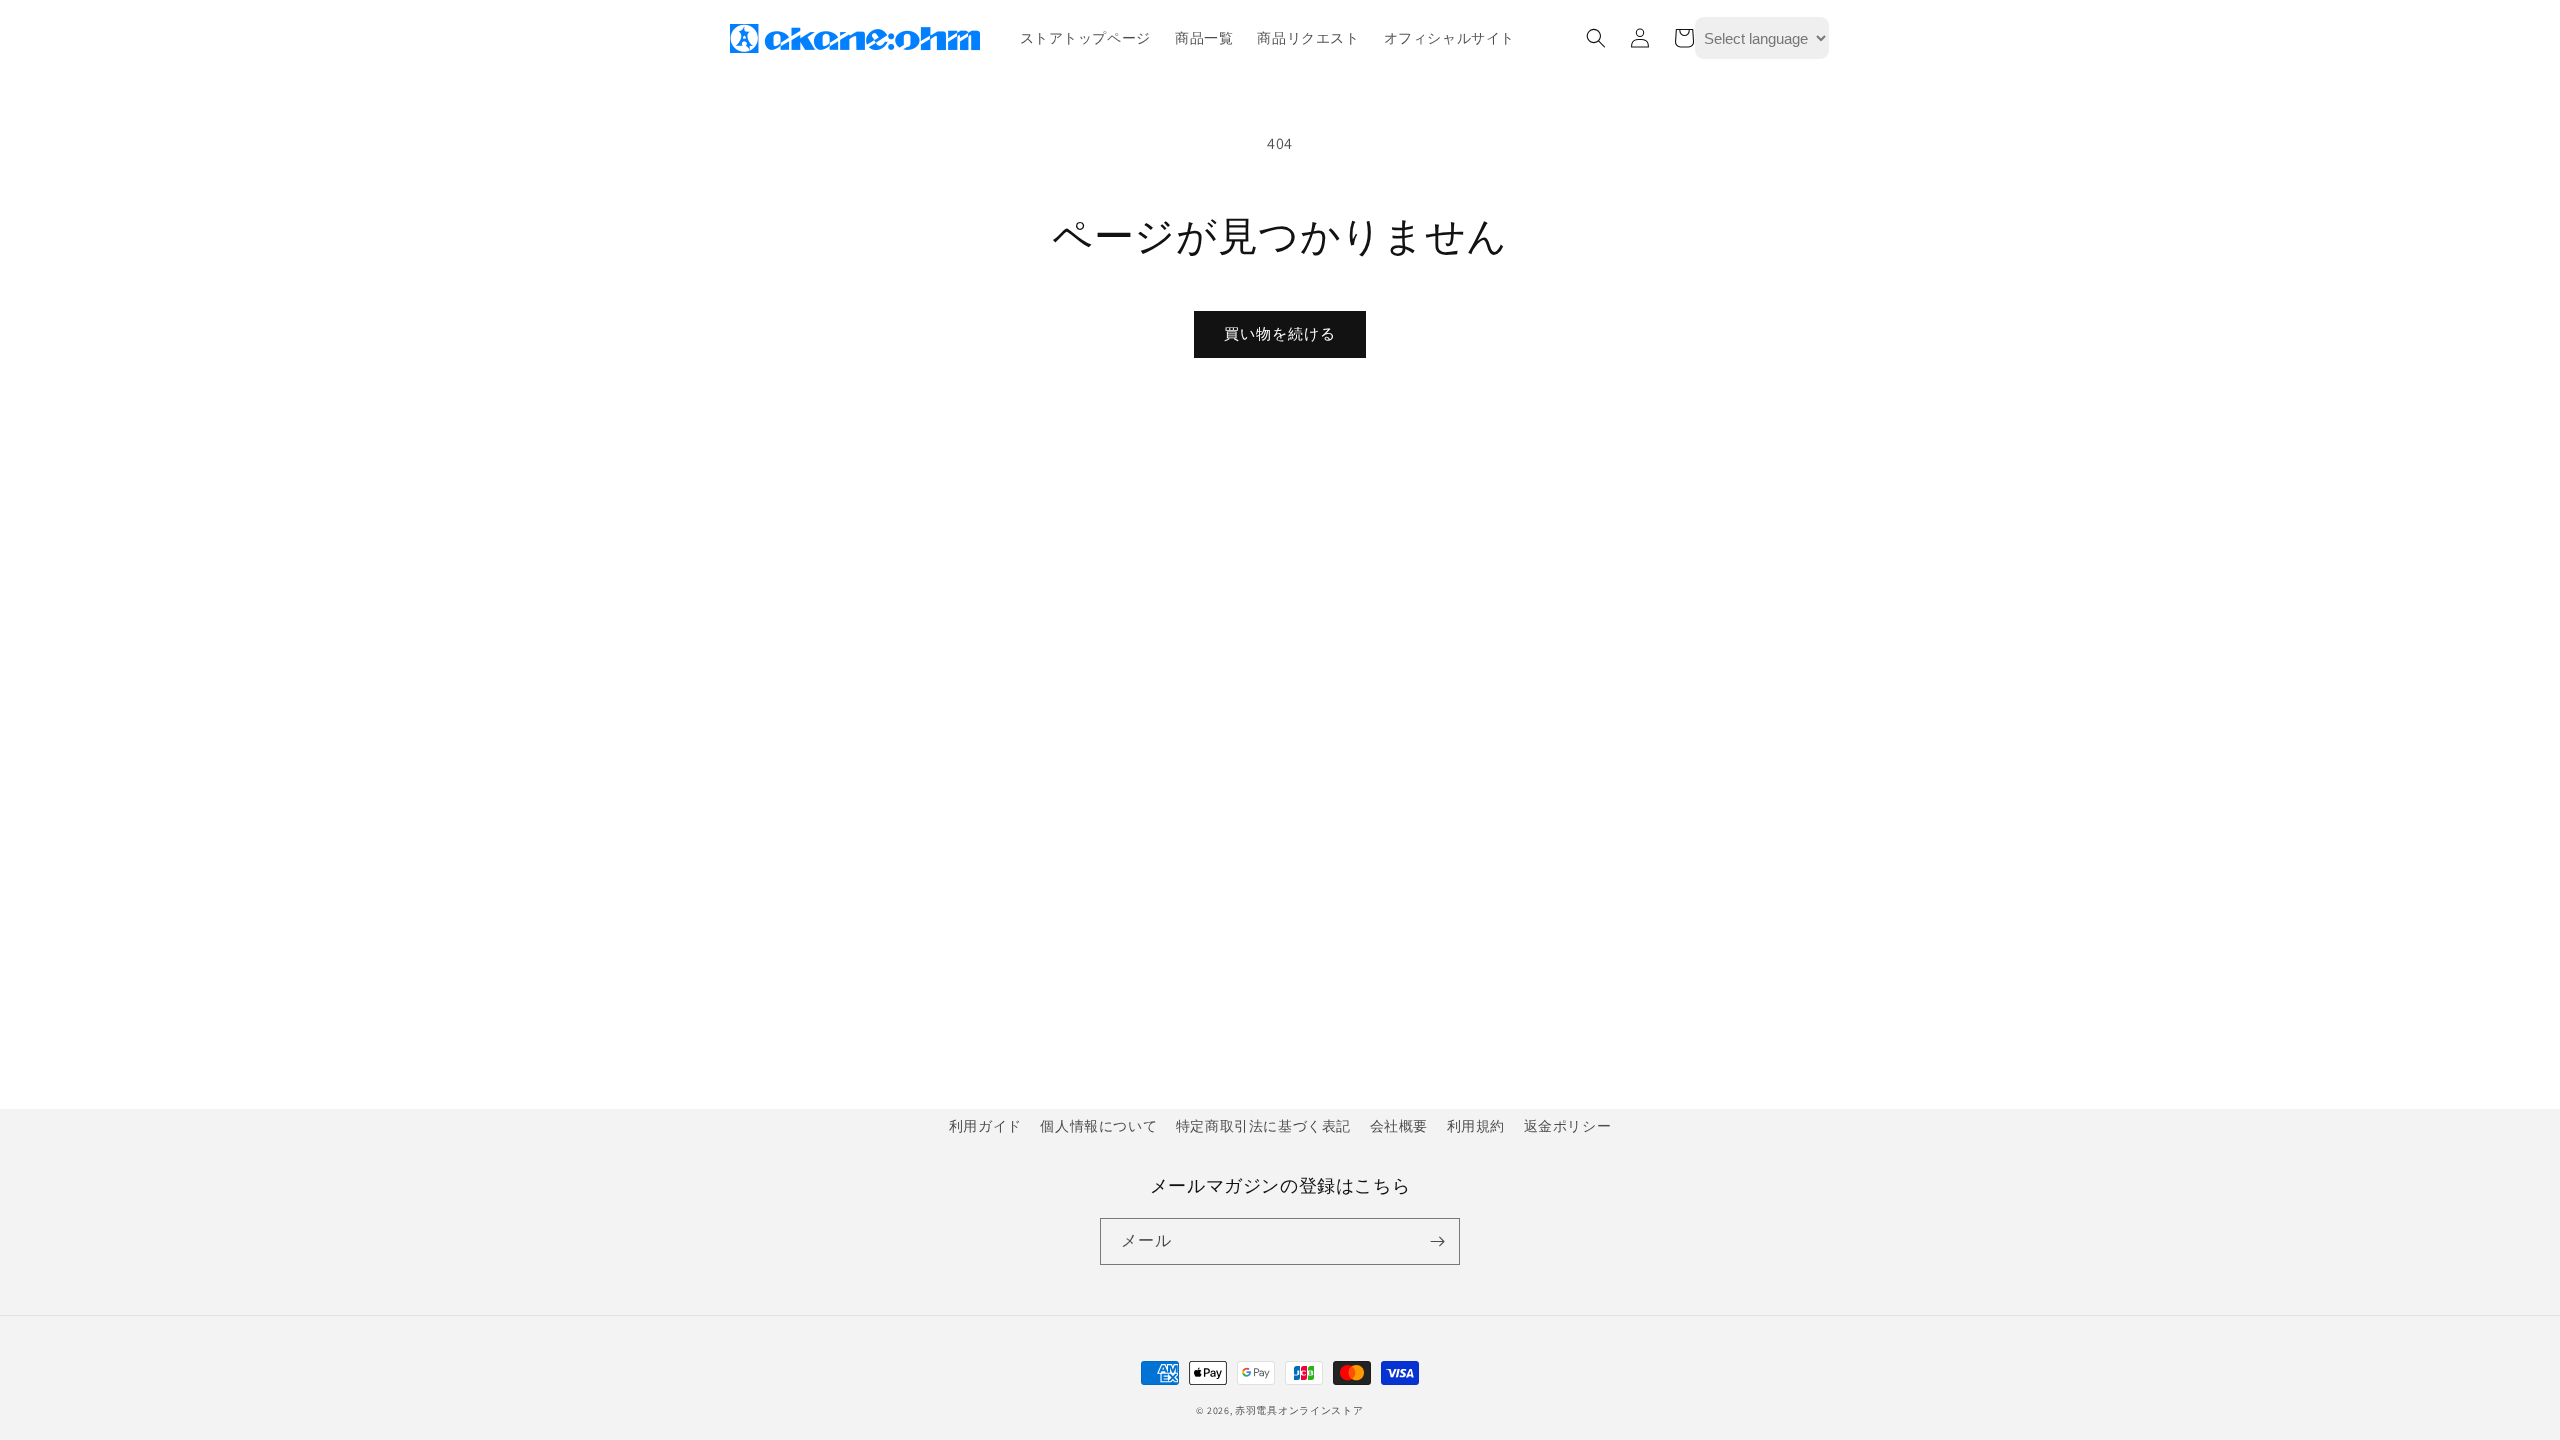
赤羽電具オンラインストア (1299, 1410)
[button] (1596, 38)
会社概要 (1399, 1126)
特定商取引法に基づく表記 (1263, 1126)
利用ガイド (985, 1126)
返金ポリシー (1568, 1126)
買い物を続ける (1280, 333)
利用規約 (1476, 1126)
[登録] (1437, 1241)
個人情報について (1098, 1126)
